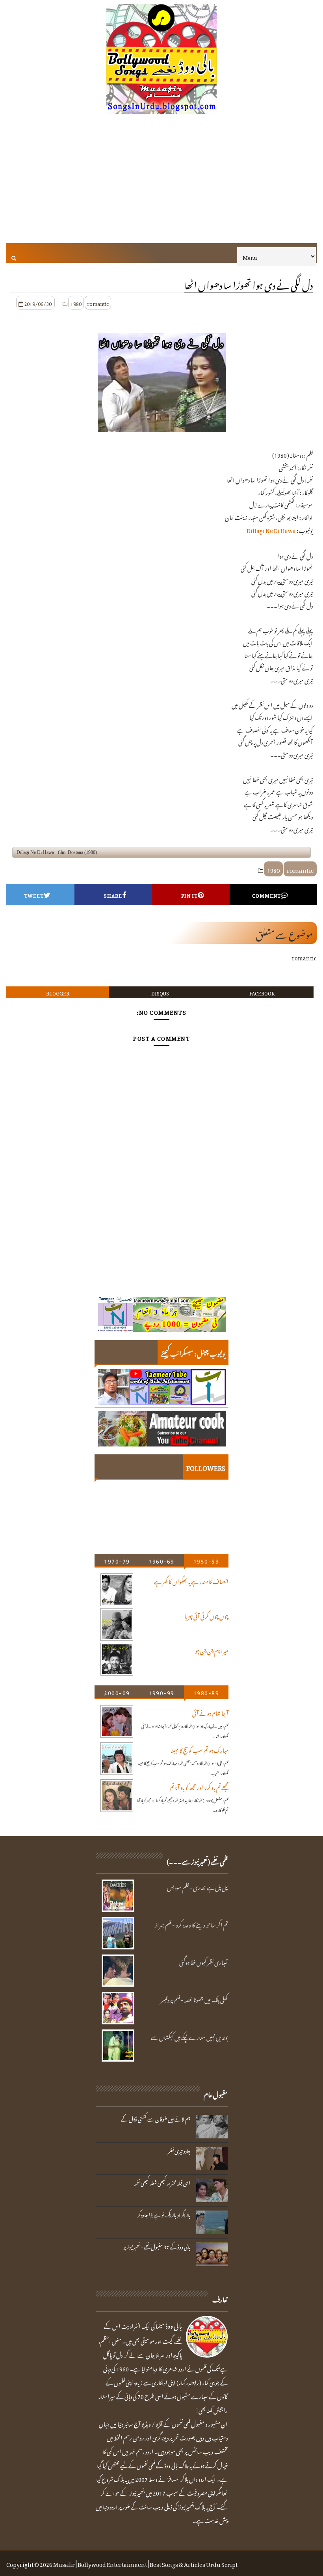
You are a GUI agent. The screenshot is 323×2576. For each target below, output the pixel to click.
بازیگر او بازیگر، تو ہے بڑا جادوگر (164, 2214)
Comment (266, 895)
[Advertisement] (162, 184)
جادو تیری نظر (179, 2150)
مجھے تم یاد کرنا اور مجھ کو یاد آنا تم (199, 1786)
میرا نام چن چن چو (212, 1650)
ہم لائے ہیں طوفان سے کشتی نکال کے (156, 2118)
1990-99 (161, 1692)
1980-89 (206, 1692)
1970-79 (117, 1560)
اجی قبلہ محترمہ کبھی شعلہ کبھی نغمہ (162, 2182)
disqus (160, 992)
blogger (58, 992)
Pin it (189, 895)
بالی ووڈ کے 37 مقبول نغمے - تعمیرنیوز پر (157, 2246)
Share (113, 895)
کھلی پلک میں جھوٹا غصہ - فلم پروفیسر (194, 1999)
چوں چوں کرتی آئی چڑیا (207, 1615)
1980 (76, 303)
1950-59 (206, 1560)
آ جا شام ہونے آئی (210, 1712)
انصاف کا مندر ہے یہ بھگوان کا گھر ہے (191, 1580)
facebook (262, 992)
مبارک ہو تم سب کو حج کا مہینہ (200, 1749)
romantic (98, 303)
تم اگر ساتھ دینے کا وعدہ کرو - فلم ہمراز (191, 1924)
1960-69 (161, 1560)
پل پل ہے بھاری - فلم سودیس (197, 1886)
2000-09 (117, 1692)
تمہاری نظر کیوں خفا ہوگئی (203, 1961)
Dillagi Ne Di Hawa (271, 529)
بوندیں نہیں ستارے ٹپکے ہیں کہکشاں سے (189, 2036)
